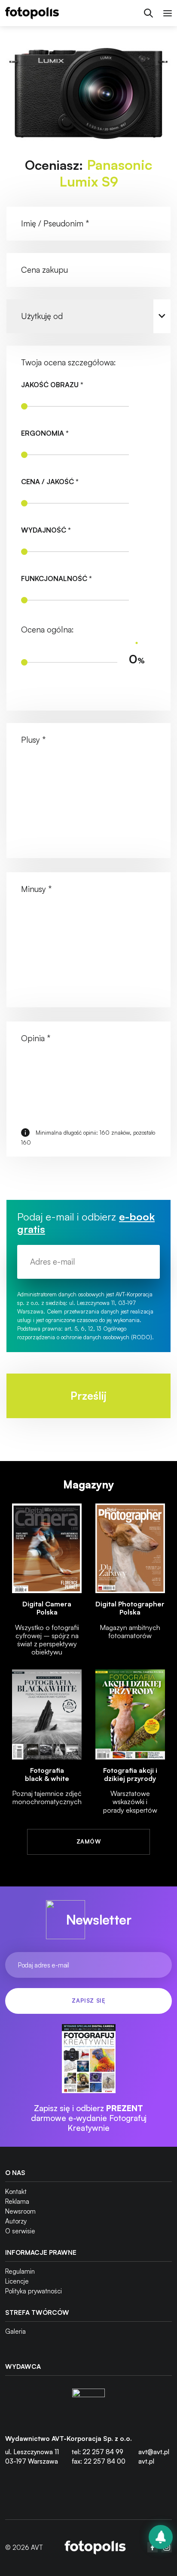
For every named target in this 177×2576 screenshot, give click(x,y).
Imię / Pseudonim (55, 223)
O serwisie (20, 2231)
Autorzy (16, 2221)
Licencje (17, 2281)
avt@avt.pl (154, 2452)
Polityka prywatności (34, 2291)
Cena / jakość (50, 482)
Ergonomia (45, 433)
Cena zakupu (44, 270)
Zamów (88, 1841)
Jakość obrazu (52, 385)
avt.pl (146, 2461)
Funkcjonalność (56, 579)
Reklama (17, 2201)
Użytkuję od (42, 316)
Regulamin (20, 2271)
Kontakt (16, 2192)
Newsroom (20, 2211)
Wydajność (46, 530)
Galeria (15, 2331)
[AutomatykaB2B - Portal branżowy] (95, 2547)
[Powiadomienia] (161, 2537)
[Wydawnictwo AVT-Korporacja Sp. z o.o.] (88, 2405)
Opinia (36, 1038)
